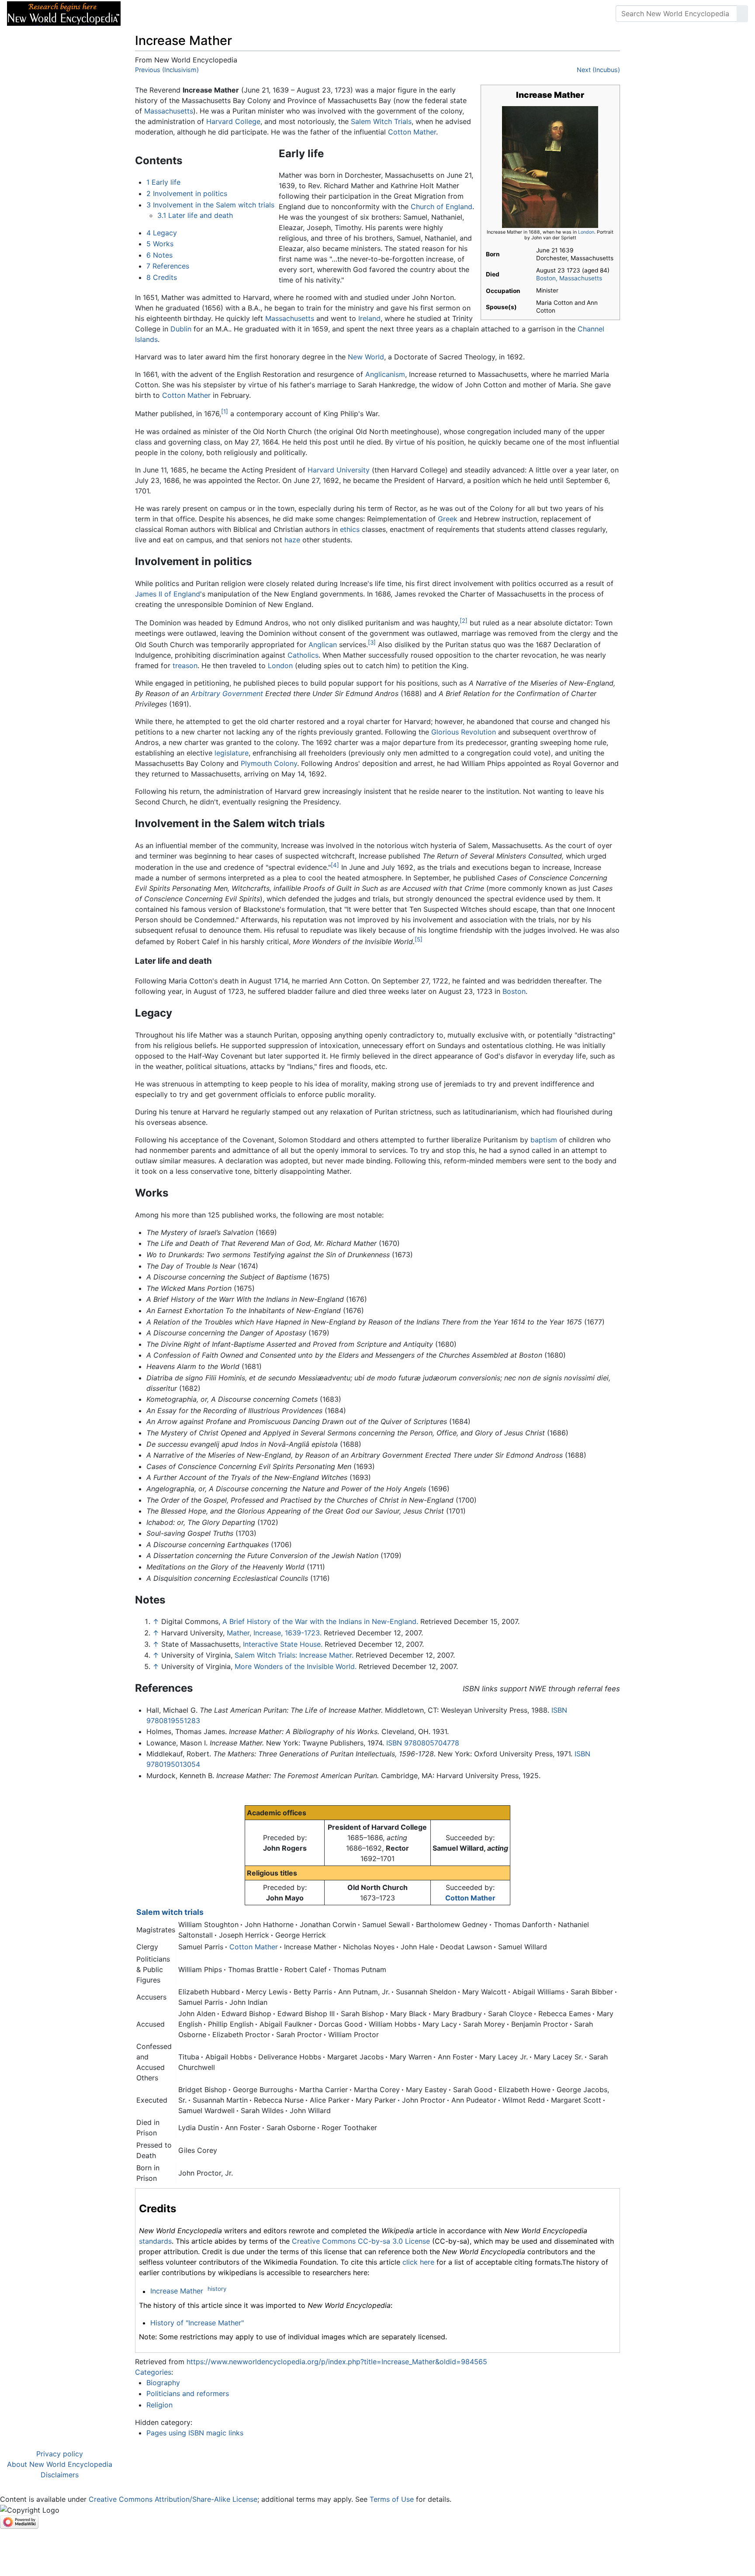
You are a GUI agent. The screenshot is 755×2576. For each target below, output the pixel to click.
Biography (163, 2383)
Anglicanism (385, 374)
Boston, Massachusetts (569, 278)
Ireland (369, 318)
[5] (419, 939)
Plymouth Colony (269, 763)
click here (418, 2262)
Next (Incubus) (598, 70)
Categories (153, 2372)
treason (185, 666)
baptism (544, 1140)
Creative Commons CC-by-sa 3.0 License (361, 2241)
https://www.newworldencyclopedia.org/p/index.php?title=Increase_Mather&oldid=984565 (337, 2362)
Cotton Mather (412, 132)
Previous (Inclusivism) (167, 70)
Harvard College (233, 121)
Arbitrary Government (227, 693)
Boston (514, 991)
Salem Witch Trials (381, 121)
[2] (464, 621)
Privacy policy (60, 2454)
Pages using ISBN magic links (195, 2433)
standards (155, 2241)
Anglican (323, 645)
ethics (350, 529)
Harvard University (339, 470)
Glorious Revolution (464, 732)
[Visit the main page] (64, 13)
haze (292, 540)
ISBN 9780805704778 (423, 1743)
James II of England (168, 594)
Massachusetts (169, 111)
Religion (159, 2405)
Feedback (224, 14)
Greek (448, 519)
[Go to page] (742, 14)
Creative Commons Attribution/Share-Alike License (173, 2499)
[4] (335, 865)
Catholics (303, 655)
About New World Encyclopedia (60, 2464)
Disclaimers (60, 2475)
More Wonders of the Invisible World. (296, 1666)
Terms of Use (392, 2499)
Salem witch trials (170, 1912)
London (586, 232)
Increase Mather (177, 2291)
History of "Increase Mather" (197, 2323)
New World (366, 357)
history (217, 2289)
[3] (372, 642)
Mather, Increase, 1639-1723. (274, 1633)
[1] (225, 411)
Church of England (442, 207)
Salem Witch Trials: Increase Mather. (294, 1655)
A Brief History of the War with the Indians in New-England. (320, 1621)
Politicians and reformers (188, 2393)
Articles (147, 14)
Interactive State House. (283, 1644)
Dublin (181, 329)
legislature (232, 753)
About (184, 14)
